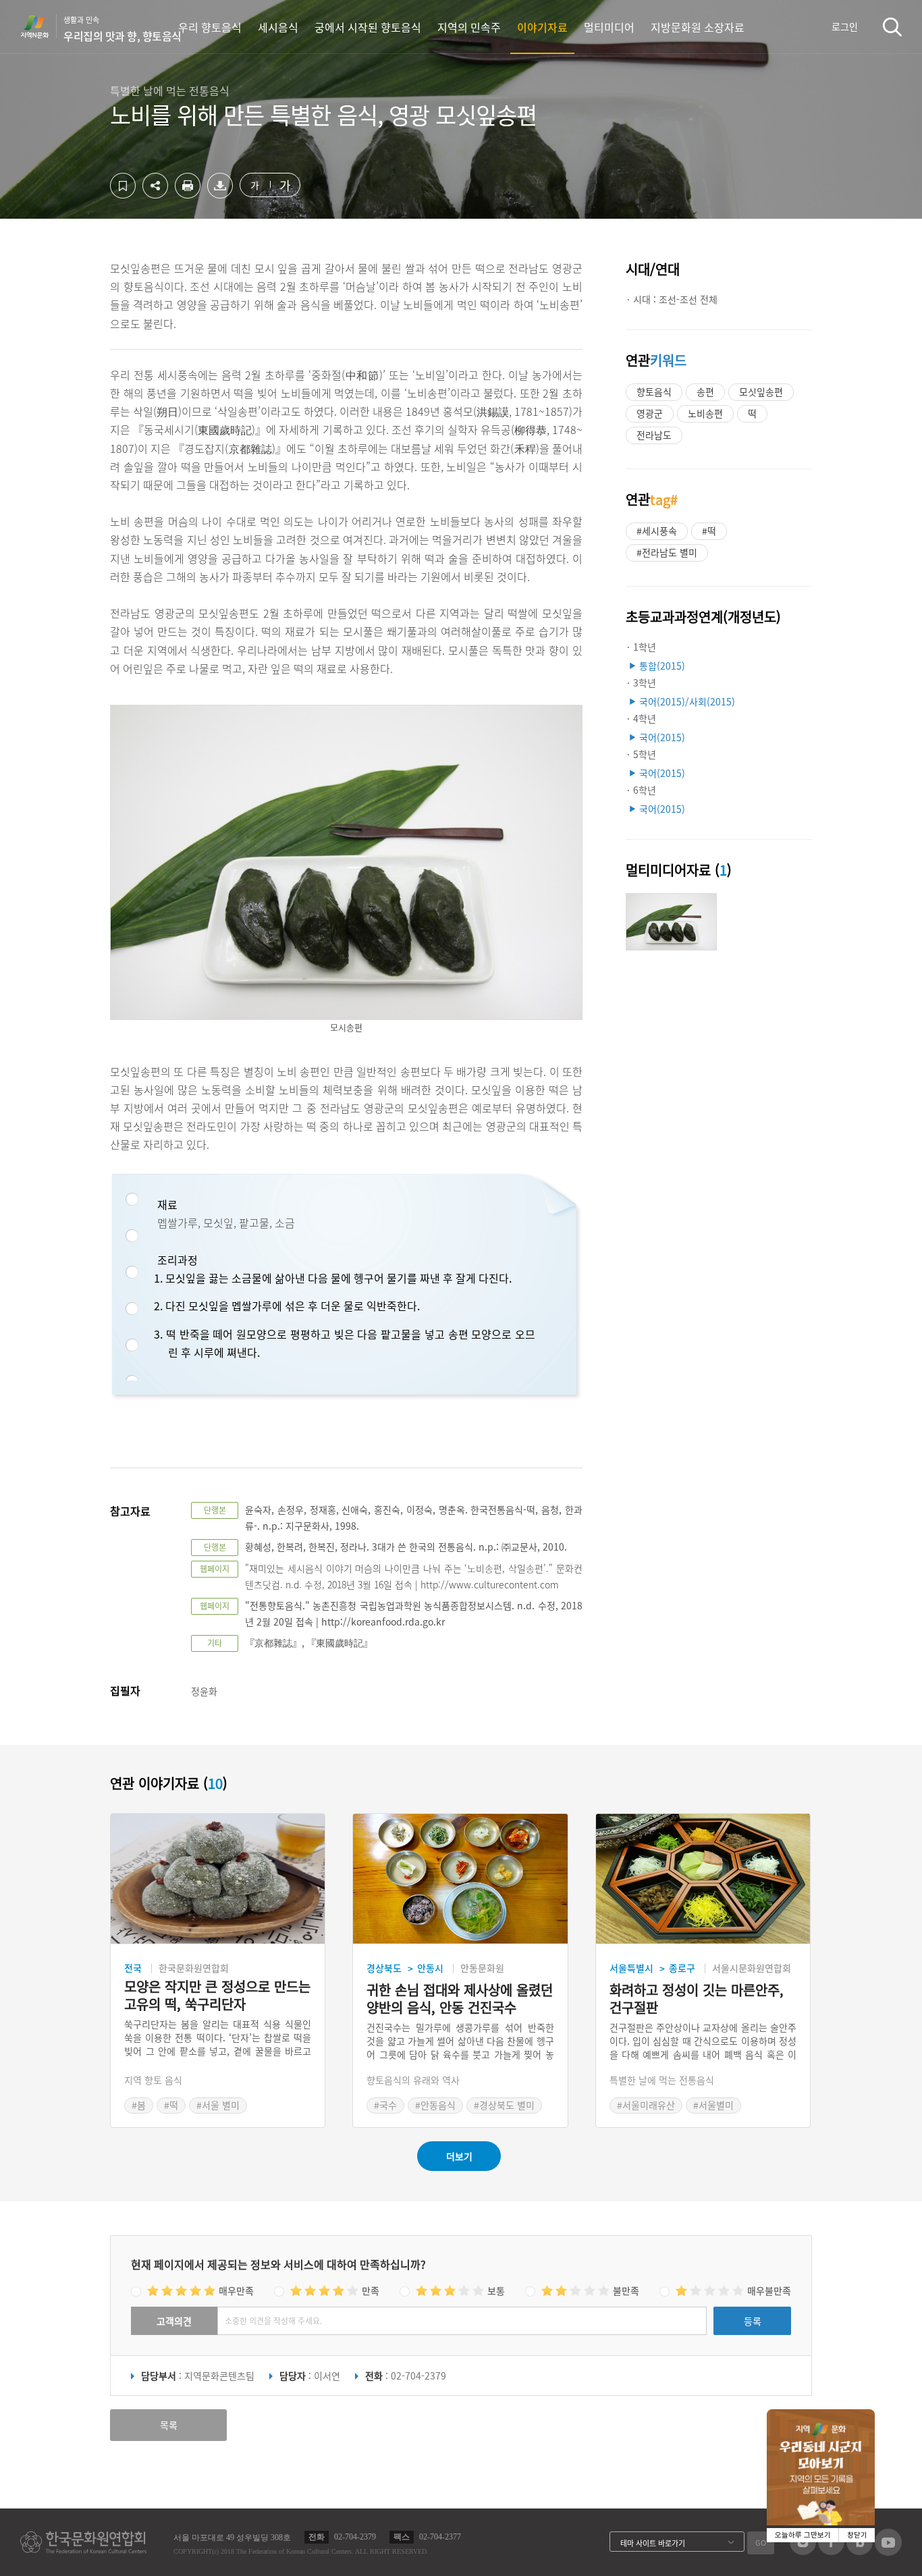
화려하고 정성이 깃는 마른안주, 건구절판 (697, 1999)
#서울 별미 (218, 2105)
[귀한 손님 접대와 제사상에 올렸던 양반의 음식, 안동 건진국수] (460, 1879)
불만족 (626, 2290)
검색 (892, 27)
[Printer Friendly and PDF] (188, 194)
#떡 (709, 531)
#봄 (139, 2105)
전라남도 (654, 435)
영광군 (650, 413)
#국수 (385, 2105)
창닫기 (857, 2535)
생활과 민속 (123, 29)
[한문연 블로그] (860, 2551)
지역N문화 (42, 26)
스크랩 (123, 186)
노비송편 (705, 413)
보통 (496, 2290)
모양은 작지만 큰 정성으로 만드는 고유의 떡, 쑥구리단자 (217, 1995)
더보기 (459, 2156)
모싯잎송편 (761, 392)
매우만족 (236, 2290)
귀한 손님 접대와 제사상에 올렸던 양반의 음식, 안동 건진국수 (460, 1999)
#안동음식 (435, 2105)
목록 (169, 2425)
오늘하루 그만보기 (803, 2535)
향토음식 (654, 392)
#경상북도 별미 (504, 2105)
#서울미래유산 (646, 2105)
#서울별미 (713, 2105)
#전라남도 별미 (667, 552)
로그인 (845, 26)
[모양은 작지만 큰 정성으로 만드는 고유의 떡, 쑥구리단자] (218, 1879)
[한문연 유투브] (888, 2552)
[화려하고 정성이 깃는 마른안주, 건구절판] (703, 1879)
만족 (371, 2290)
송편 (705, 392)
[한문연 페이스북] (831, 2551)
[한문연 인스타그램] (803, 2551)
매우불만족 (769, 2290)
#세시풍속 (657, 531)
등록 (753, 2321)
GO (761, 2543)
